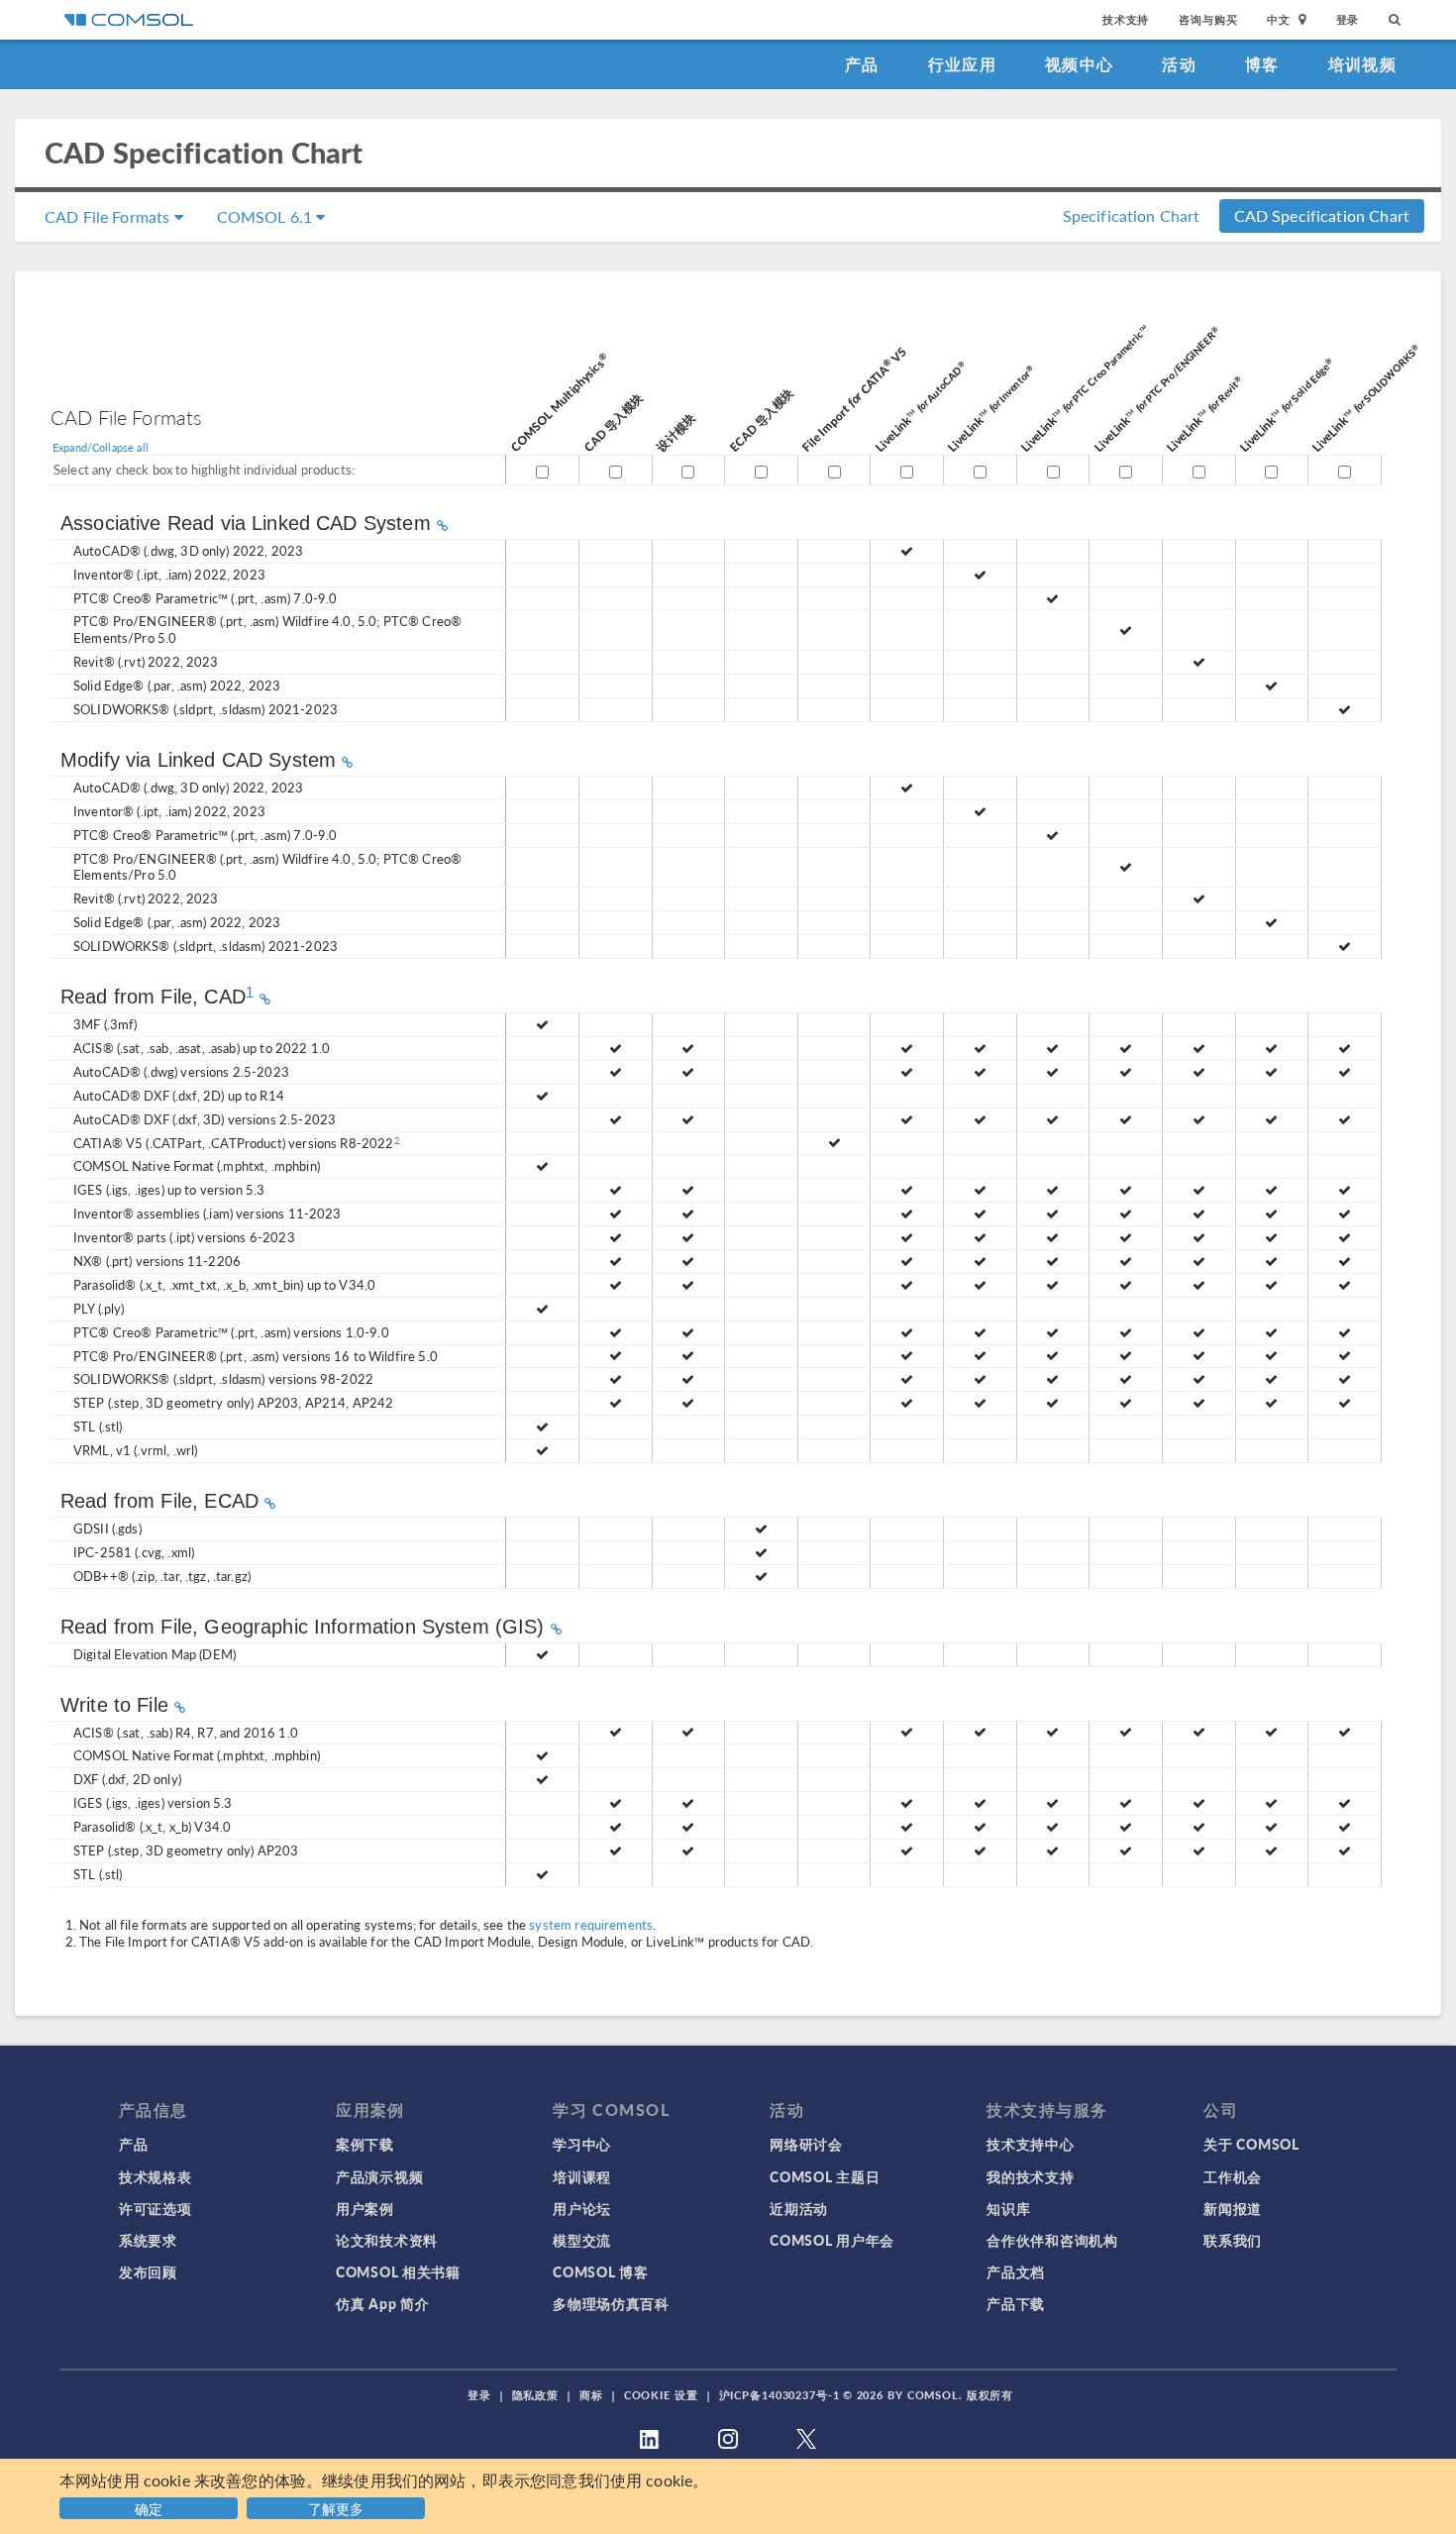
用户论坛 (582, 2208)
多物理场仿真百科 (611, 2303)
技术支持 (1126, 19)
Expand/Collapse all (101, 447)
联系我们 (1233, 2240)
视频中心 (1079, 64)
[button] (338, 2506)
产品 (862, 64)
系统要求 (148, 2240)
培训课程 (582, 2176)
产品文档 (1016, 2271)
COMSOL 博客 (600, 2271)
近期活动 (799, 2208)
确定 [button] (149, 2508)
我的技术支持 (1030, 2176)
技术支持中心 (1030, 2144)
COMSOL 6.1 (267, 216)
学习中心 (582, 2144)
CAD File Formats (109, 216)
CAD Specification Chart (1322, 215)
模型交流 (582, 2240)
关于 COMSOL (1251, 2144)
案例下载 (365, 2144)
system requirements (591, 1924)
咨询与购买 (1208, 19)
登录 (1348, 19)
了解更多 (336, 2508)
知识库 (1008, 2208)
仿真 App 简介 (382, 2303)
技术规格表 (156, 2176)
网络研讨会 (806, 2144)
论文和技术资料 (387, 2240)
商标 (591, 2395)
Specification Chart (1132, 215)
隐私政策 (536, 2395)
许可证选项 (156, 2208)
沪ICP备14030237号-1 (780, 2395)
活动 (1179, 64)
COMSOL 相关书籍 (398, 2271)
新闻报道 (1233, 2208)
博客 (1262, 64)
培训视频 (1362, 64)
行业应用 (962, 64)
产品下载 (1016, 2303)
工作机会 (1233, 2176)
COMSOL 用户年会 (832, 2240)
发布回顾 (148, 2271)
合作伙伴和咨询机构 (1052, 2240)
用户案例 (365, 2208)
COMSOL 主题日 (825, 2176)
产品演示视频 (379, 2176)
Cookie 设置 (661, 2395)
